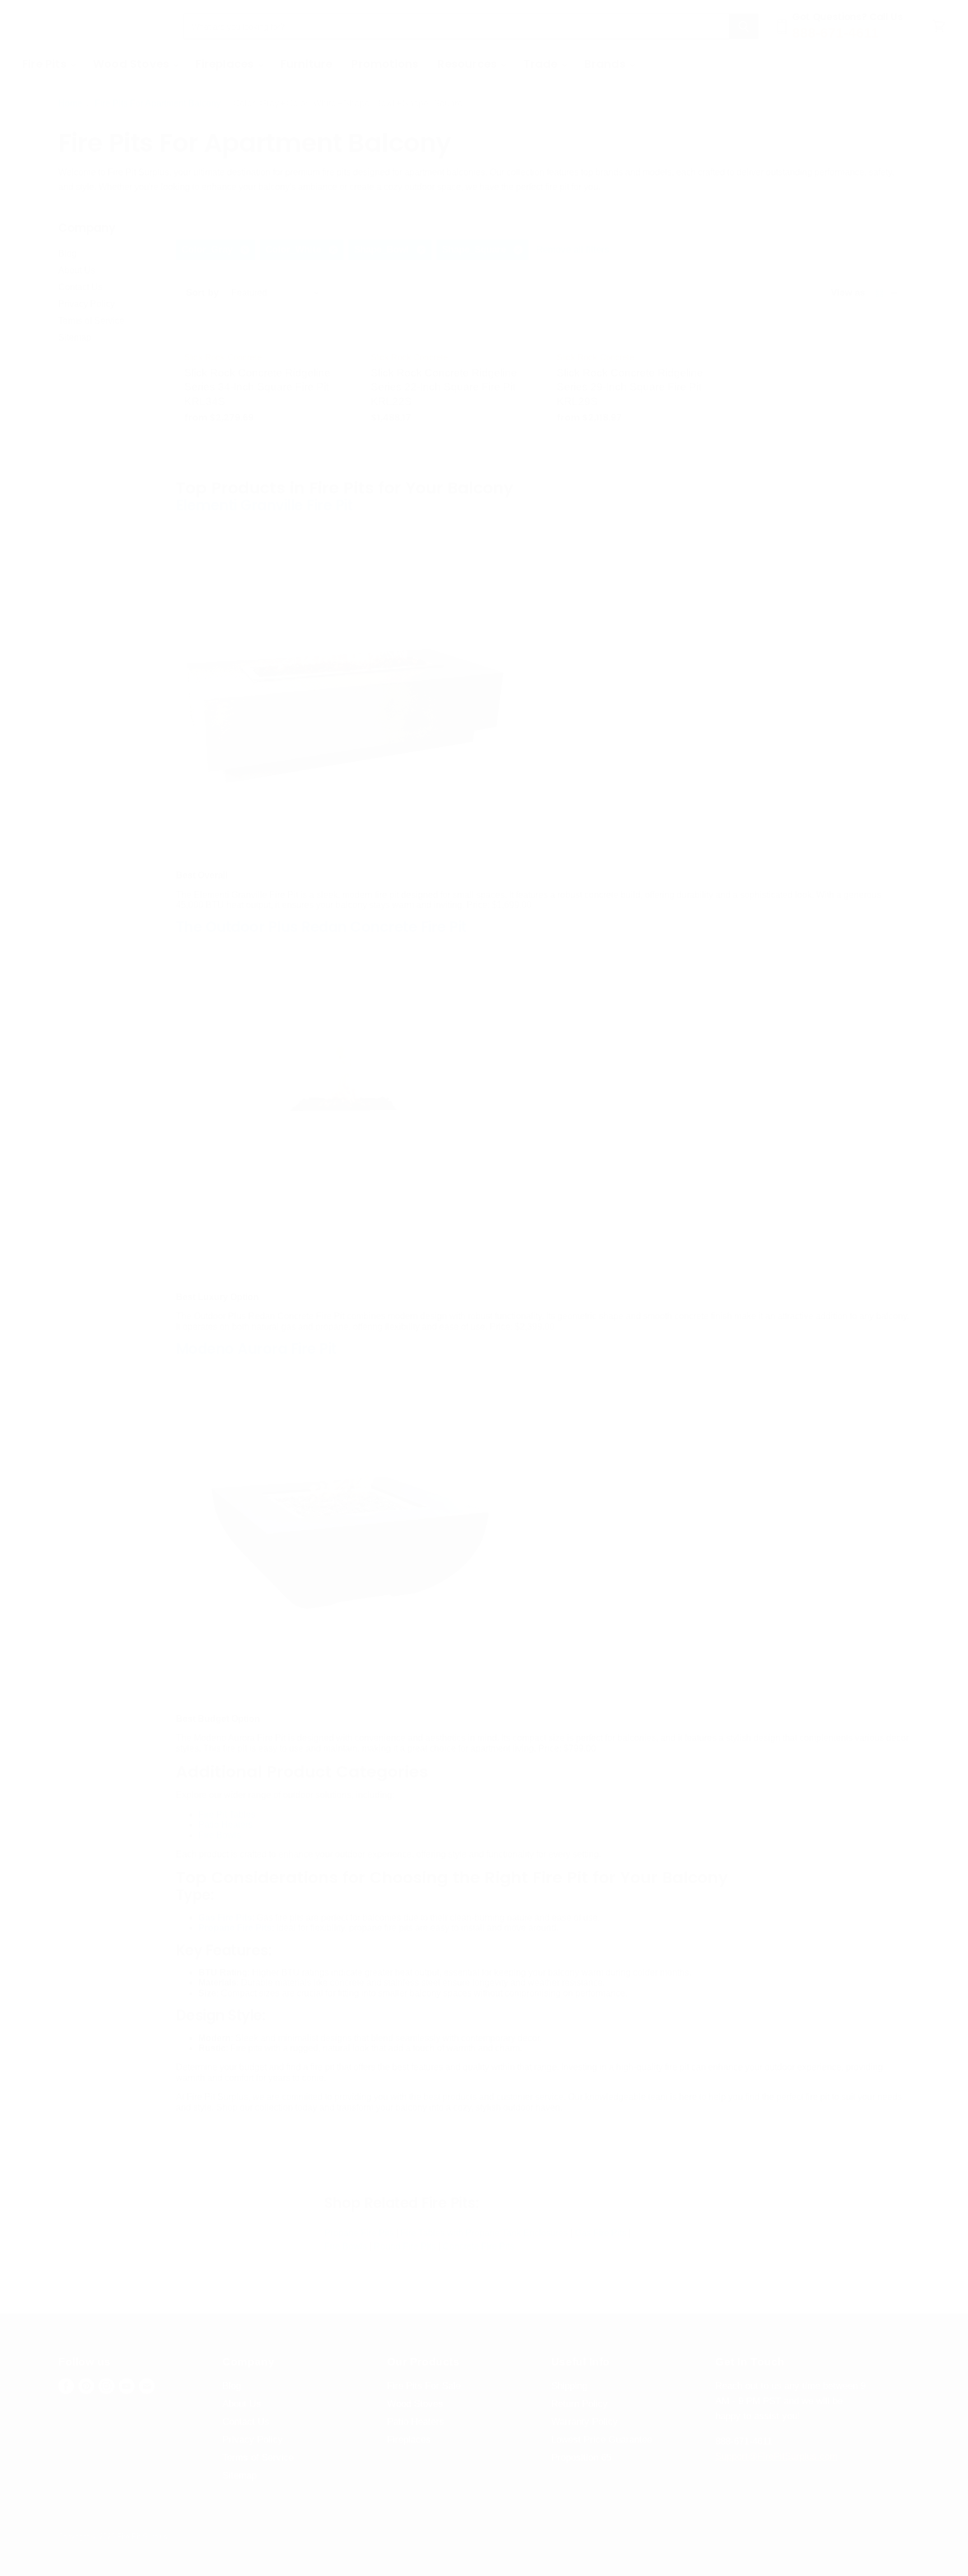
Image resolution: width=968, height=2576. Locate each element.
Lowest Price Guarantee (602, 2440)
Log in (921, 64)
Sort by (202, 293)
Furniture (307, 64)
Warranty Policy (585, 2422)
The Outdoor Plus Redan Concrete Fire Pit (321, 927)
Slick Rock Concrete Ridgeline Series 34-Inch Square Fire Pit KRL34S (257, 387)
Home (70, 103)
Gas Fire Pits (601, 2233)
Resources (469, 64)
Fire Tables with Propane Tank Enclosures (484, 2233)
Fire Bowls (220, 1835)
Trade (542, 64)
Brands (606, 64)
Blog (68, 253)
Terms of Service (91, 321)
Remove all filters (573, 250)
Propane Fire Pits (359, 2233)
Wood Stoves (132, 64)
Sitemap (75, 337)
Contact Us (80, 287)
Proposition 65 (581, 2458)
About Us (77, 270)
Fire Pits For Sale (424, 2386)
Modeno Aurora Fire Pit (256, 1349)
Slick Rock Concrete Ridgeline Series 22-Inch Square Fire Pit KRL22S (444, 387)
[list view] (894, 293)
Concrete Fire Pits (478, 2246)
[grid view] (879, 293)
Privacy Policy (87, 304)
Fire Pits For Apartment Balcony (158, 103)
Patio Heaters (225, 1825)
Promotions (385, 64)
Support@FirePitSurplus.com (776, 2456)
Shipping (569, 2386)
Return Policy (580, 2404)
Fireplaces (226, 64)
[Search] (744, 26)
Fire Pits (46, 64)
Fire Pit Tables (227, 1815)
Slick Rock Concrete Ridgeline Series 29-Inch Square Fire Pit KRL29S (630, 387)
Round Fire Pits (405, 2246)
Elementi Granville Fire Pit (264, 505)
